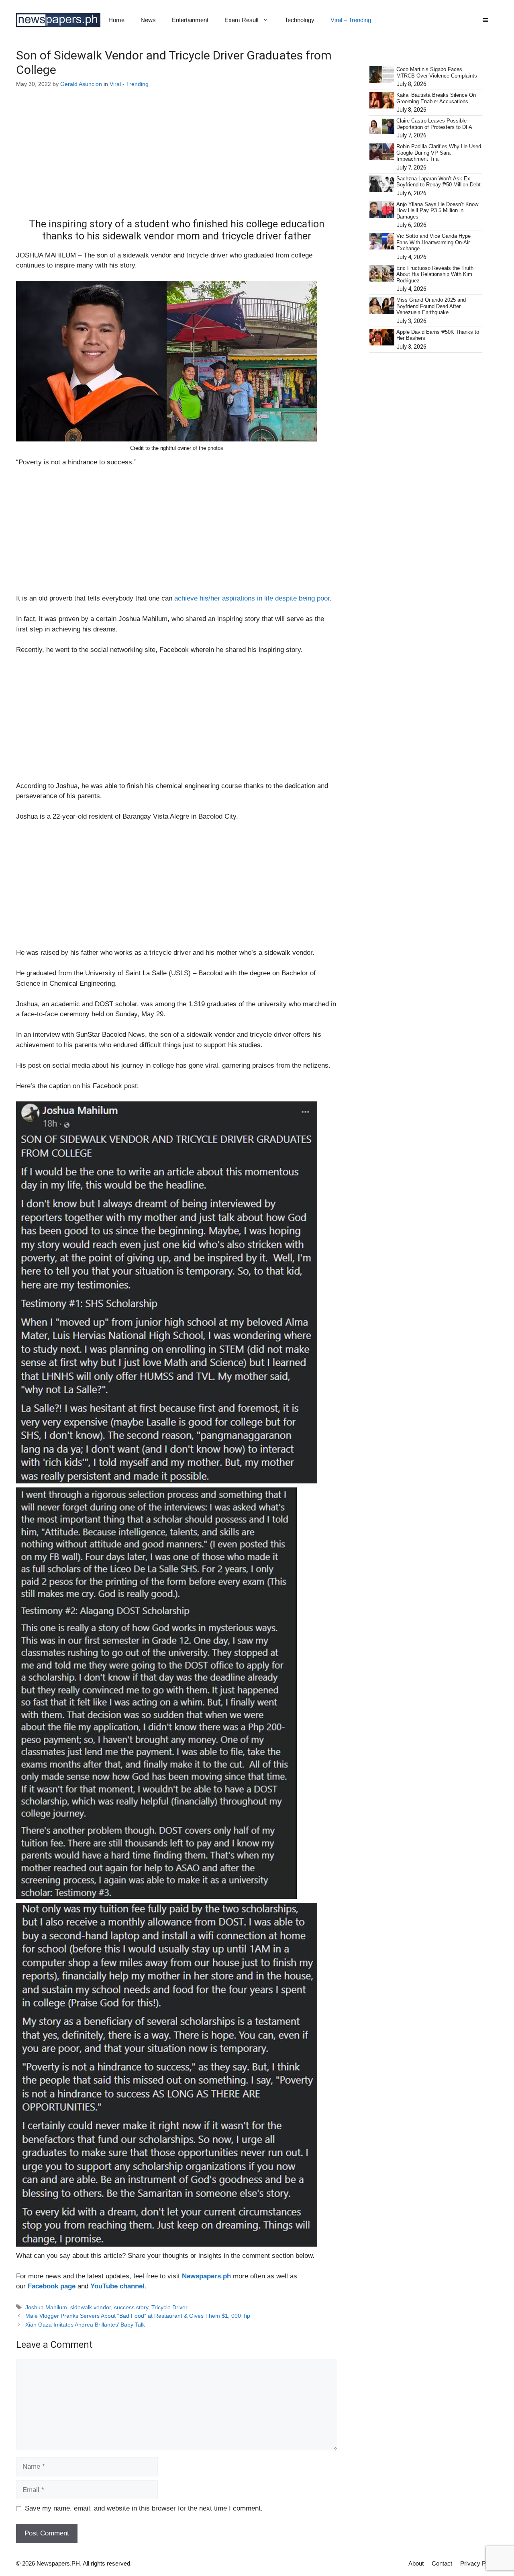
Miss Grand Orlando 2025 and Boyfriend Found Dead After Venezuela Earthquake (431, 306)
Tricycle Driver (169, 2307)
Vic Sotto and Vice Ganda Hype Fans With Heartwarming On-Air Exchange (433, 242)
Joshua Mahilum (46, 2307)
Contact (442, 2563)
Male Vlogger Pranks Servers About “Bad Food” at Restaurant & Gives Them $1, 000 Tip (138, 2316)
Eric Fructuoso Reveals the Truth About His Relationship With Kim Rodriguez (435, 274)
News (148, 20)
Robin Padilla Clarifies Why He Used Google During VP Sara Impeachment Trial (439, 153)
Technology (300, 20)
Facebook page (52, 2286)
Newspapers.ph (206, 2276)
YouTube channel (117, 2286)
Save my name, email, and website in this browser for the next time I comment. (144, 2508)
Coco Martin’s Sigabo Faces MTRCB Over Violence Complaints (437, 73)
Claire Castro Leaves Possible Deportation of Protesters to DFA (434, 124)
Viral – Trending (351, 20)
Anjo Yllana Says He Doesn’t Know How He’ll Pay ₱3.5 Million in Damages (437, 210)
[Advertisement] (177, 159)
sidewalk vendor (91, 2307)
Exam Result (242, 20)
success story (131, 2307)
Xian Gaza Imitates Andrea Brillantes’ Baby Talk (85, 2325)
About (416, 2563)
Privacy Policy (479, 2563)
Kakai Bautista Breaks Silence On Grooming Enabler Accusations (436, 98)
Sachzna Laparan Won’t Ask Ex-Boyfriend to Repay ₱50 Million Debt (439, 182)
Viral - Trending (129, 84)
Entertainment (190, 20)
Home (116, 20)
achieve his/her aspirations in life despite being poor (252, 598)
